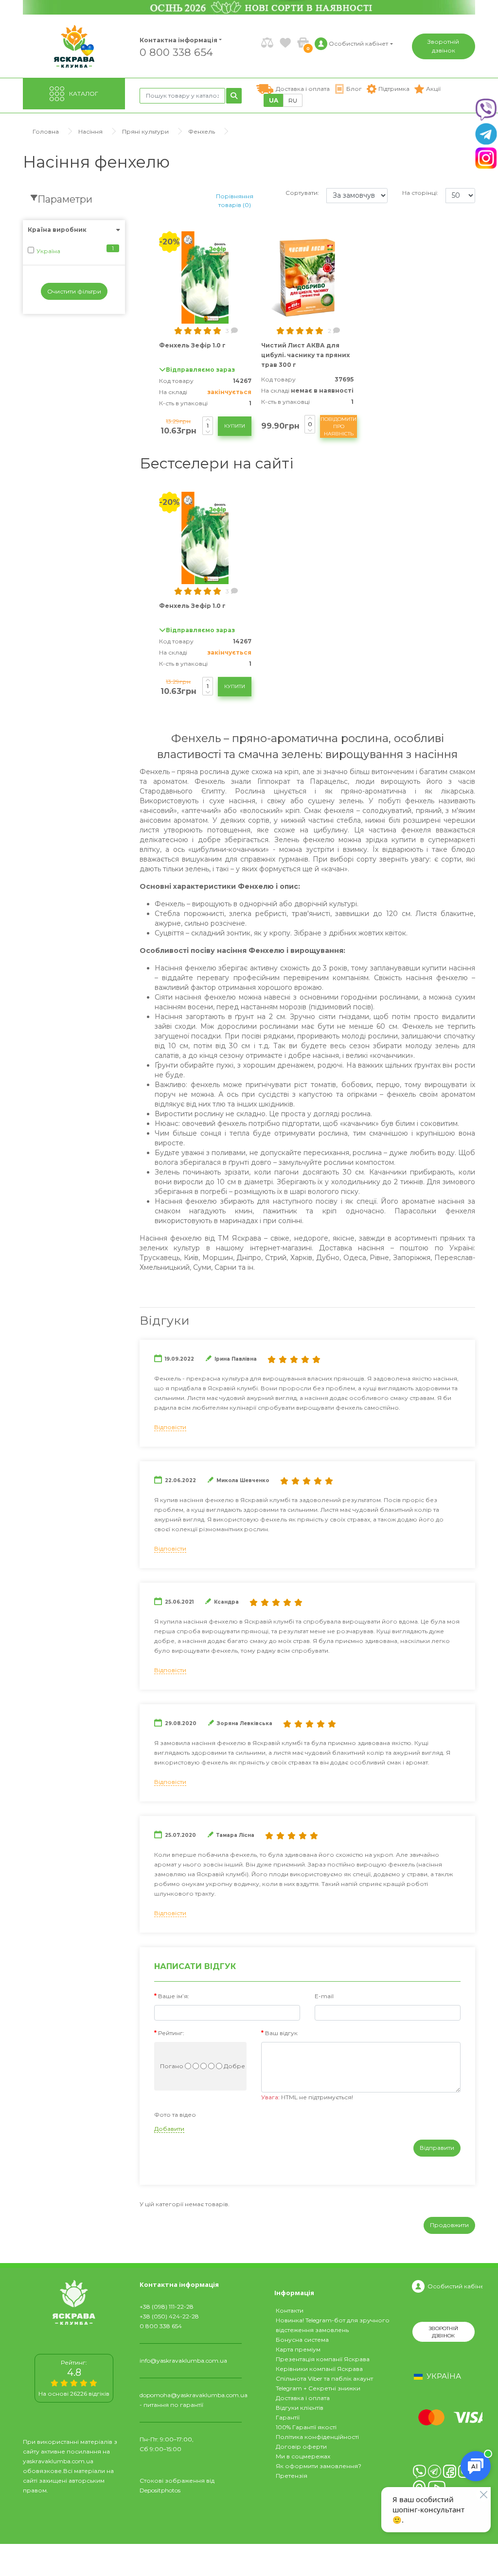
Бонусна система (302, 2340)
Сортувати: (302, 193)
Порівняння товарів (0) (235, 200)
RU (293, 100)
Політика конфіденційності (317, 2437)
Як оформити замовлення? (319, 2466)
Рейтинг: (171, 2033)
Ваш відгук (281, 2033)
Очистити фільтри (74, 291)
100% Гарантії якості (306, 2427)
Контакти (290, 2310)
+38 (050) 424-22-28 (169, 2316)
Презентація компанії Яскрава (323, 2359)
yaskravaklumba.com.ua (58, 2461)
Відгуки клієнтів (300, 2408)
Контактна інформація (178, 40)
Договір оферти (301, 2446)
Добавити (169, 2129)
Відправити (437, 2148)
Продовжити (449, 2225)
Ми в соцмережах (303, 2456)
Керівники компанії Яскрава (319, 2369)
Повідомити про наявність (338, 426)
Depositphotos (160, 2490)
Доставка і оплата (303, 2398)
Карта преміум (298, 2349)
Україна (48, 251)
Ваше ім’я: (174, 1996)
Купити (235, 426)
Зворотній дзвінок (443, 46)
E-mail (324, 1996)
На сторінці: (420, 193)
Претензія (292, 2476)
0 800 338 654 (176, 52)
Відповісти (170, 1427)
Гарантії (288, 2417)
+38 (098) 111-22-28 (167, 2307)
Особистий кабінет (456, 2286)
